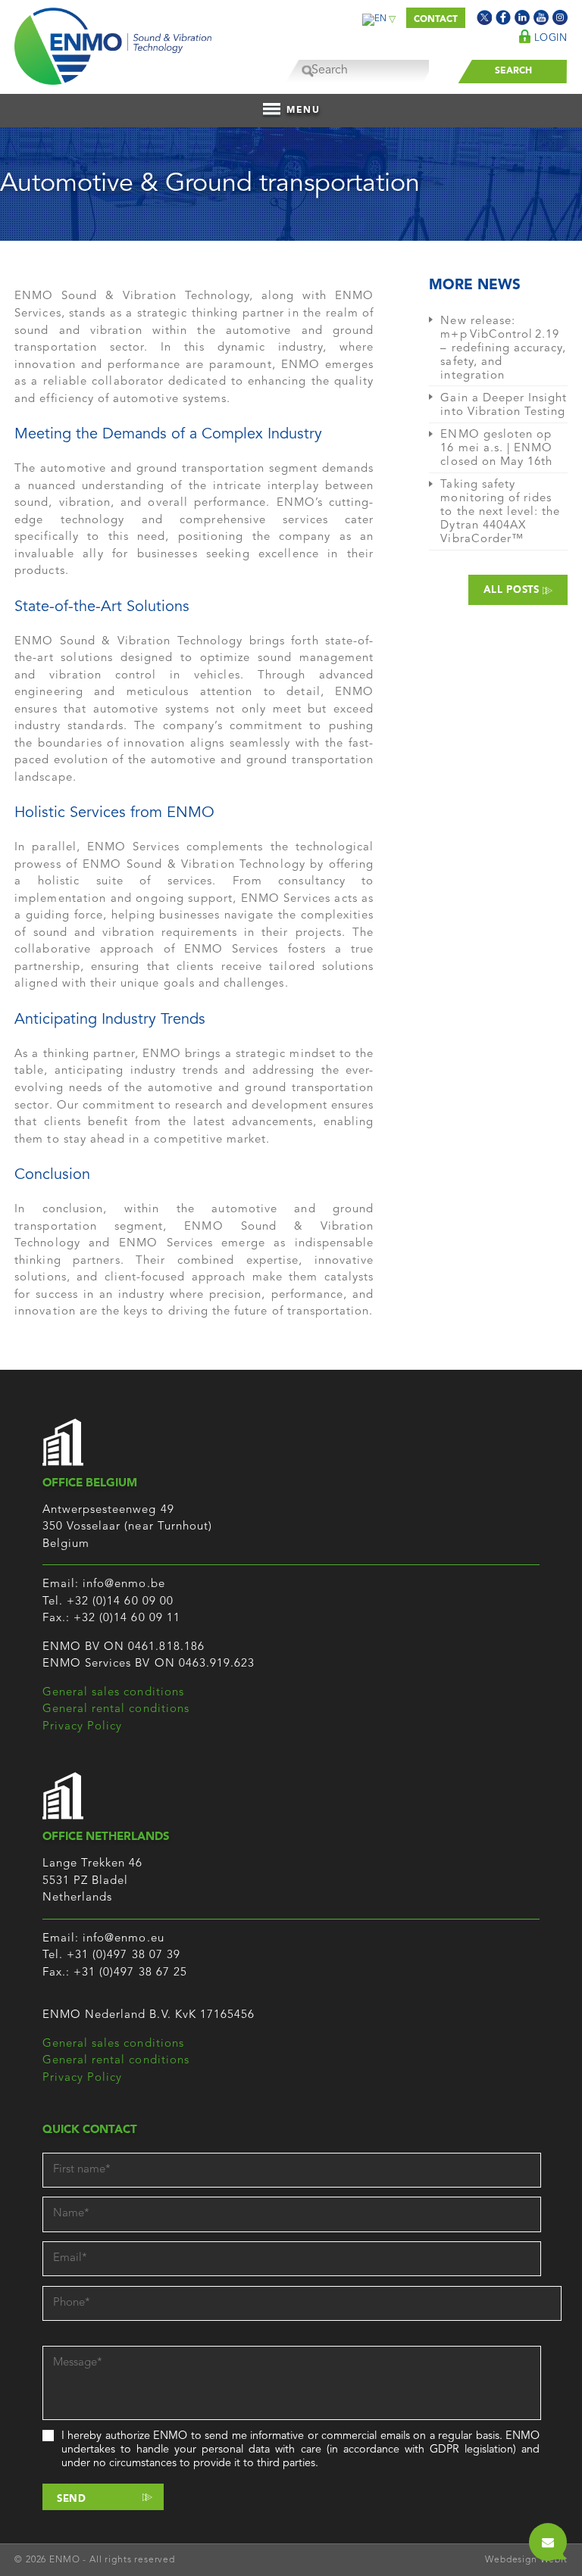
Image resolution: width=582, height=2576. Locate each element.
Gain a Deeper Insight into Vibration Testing (504, 405)
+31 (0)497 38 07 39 (124, 1955)
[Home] (113, 42)
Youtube (541, 17)
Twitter (484, 17)
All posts (513, 590)
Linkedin (522, 17)
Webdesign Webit (526, 2560)
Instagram (560, 17)
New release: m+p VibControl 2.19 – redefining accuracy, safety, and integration (503, 349)
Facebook (503, 17)
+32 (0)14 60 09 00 (120, 1602)
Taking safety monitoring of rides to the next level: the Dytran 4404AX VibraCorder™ (500, 512)
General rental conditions (116, 1709)
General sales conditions (113, 1693)
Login (549, 38)
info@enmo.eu (124, 1939)
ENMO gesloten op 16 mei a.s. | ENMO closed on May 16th (496, 449)
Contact (436, 20)
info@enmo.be (124, 1584)
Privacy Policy (83, 1727)
